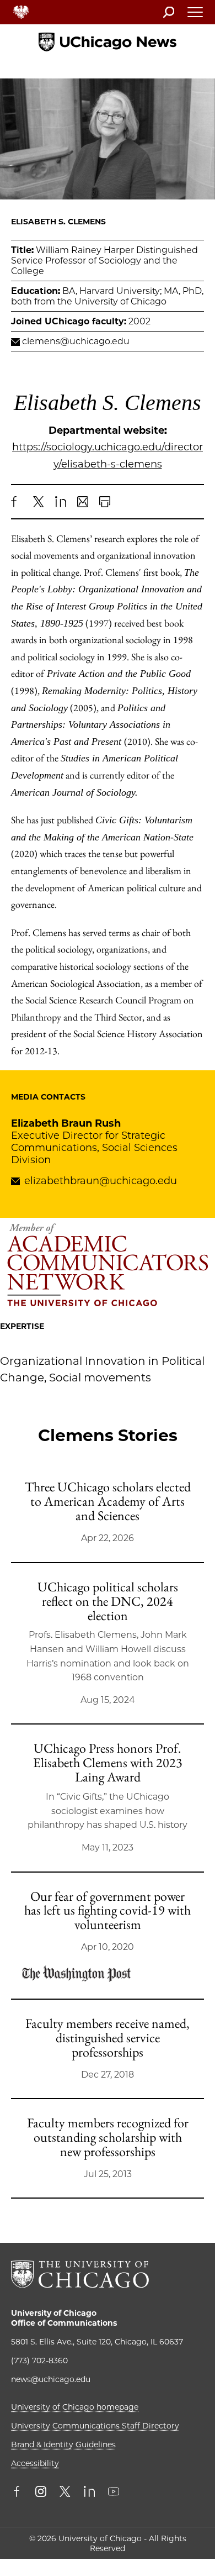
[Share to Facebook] (17, 502)
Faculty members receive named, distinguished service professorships (108, 2038)
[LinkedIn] (61, 502)
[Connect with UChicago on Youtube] (114, 2493)
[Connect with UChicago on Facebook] (19, 2493)
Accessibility (35, 2463)
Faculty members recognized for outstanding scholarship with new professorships (108, 2137)
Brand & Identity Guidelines (63, 2444)
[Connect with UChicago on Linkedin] (89, 2493)
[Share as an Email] (83, 502)
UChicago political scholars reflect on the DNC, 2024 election (108, 1601)
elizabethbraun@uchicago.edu (101, 1181)
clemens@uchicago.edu (76, 341)
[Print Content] (105, 502)
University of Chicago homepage (75, 2407)
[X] (39, 502)
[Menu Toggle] (196, 15)
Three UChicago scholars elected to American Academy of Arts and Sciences (108, 1501)
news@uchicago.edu (51, 2379)
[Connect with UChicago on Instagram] (41, 2493)
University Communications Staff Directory (95, 2426)
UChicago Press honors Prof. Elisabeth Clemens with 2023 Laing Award (108, 1762)
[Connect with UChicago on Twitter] (65, 2493)
